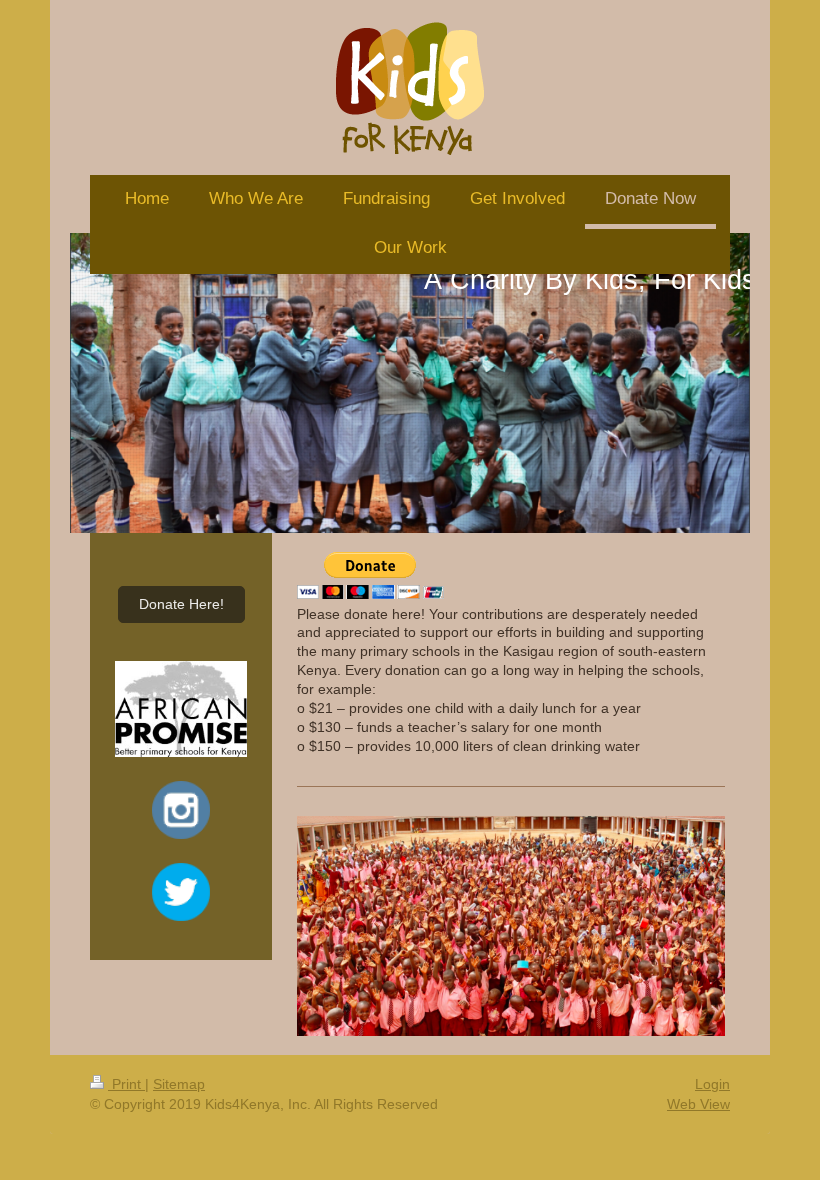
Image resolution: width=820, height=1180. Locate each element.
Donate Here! (181, 604)
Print (126, 1084)
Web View (698, 1104)
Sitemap (179, 1084)
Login (712, 1084)
